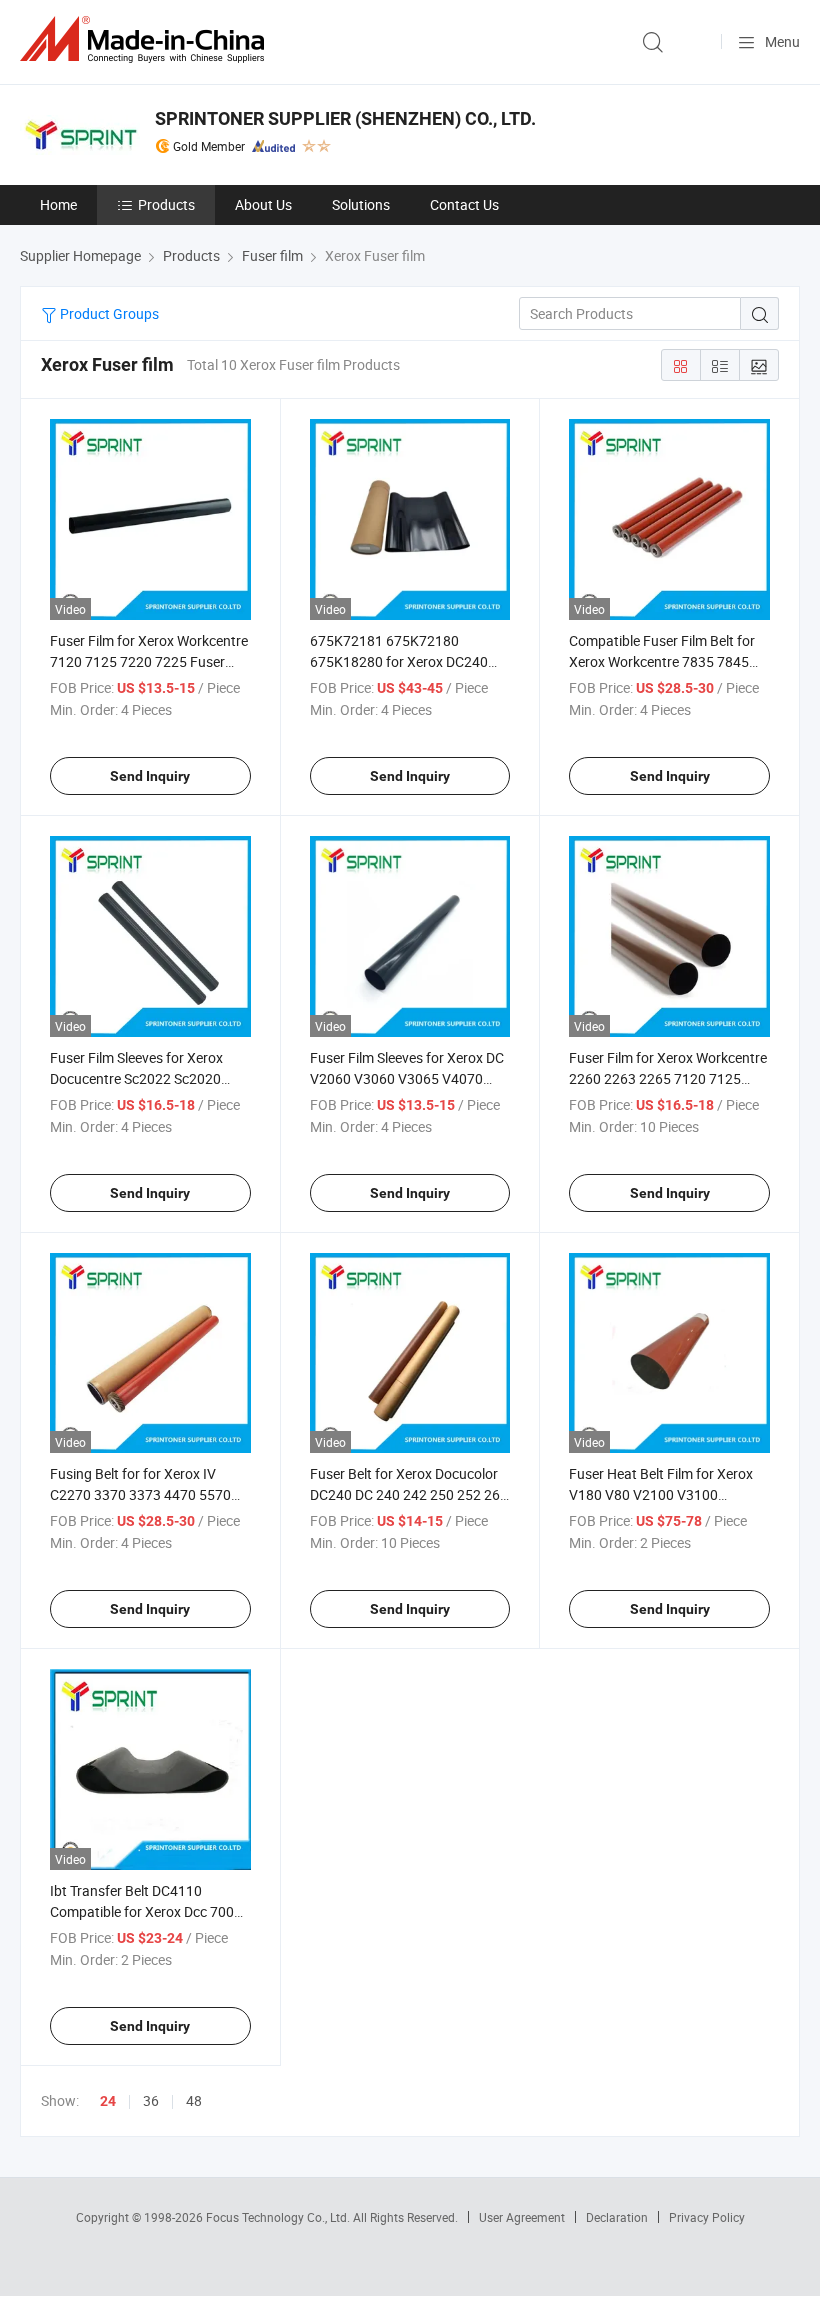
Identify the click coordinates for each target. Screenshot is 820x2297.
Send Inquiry (150, 776)
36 (151, 2100)
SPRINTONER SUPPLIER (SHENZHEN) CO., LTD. (345, 118)
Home (58, 204)
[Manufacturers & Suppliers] (146, 39)
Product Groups (108, 313)
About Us (263, 204)
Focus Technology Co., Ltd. (279, 2217)
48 (194, 2100)
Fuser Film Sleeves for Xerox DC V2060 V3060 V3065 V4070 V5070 (407, 1078)
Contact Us (464, 204)
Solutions (361, 204)
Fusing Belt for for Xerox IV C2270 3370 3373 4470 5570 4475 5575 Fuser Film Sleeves (141, 1494)
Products (166, 204)
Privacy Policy (707, 2217)
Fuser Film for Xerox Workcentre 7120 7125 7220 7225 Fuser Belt (149, 661)
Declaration (617, 2217)
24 (108, 2101)
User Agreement (522, 2217)
